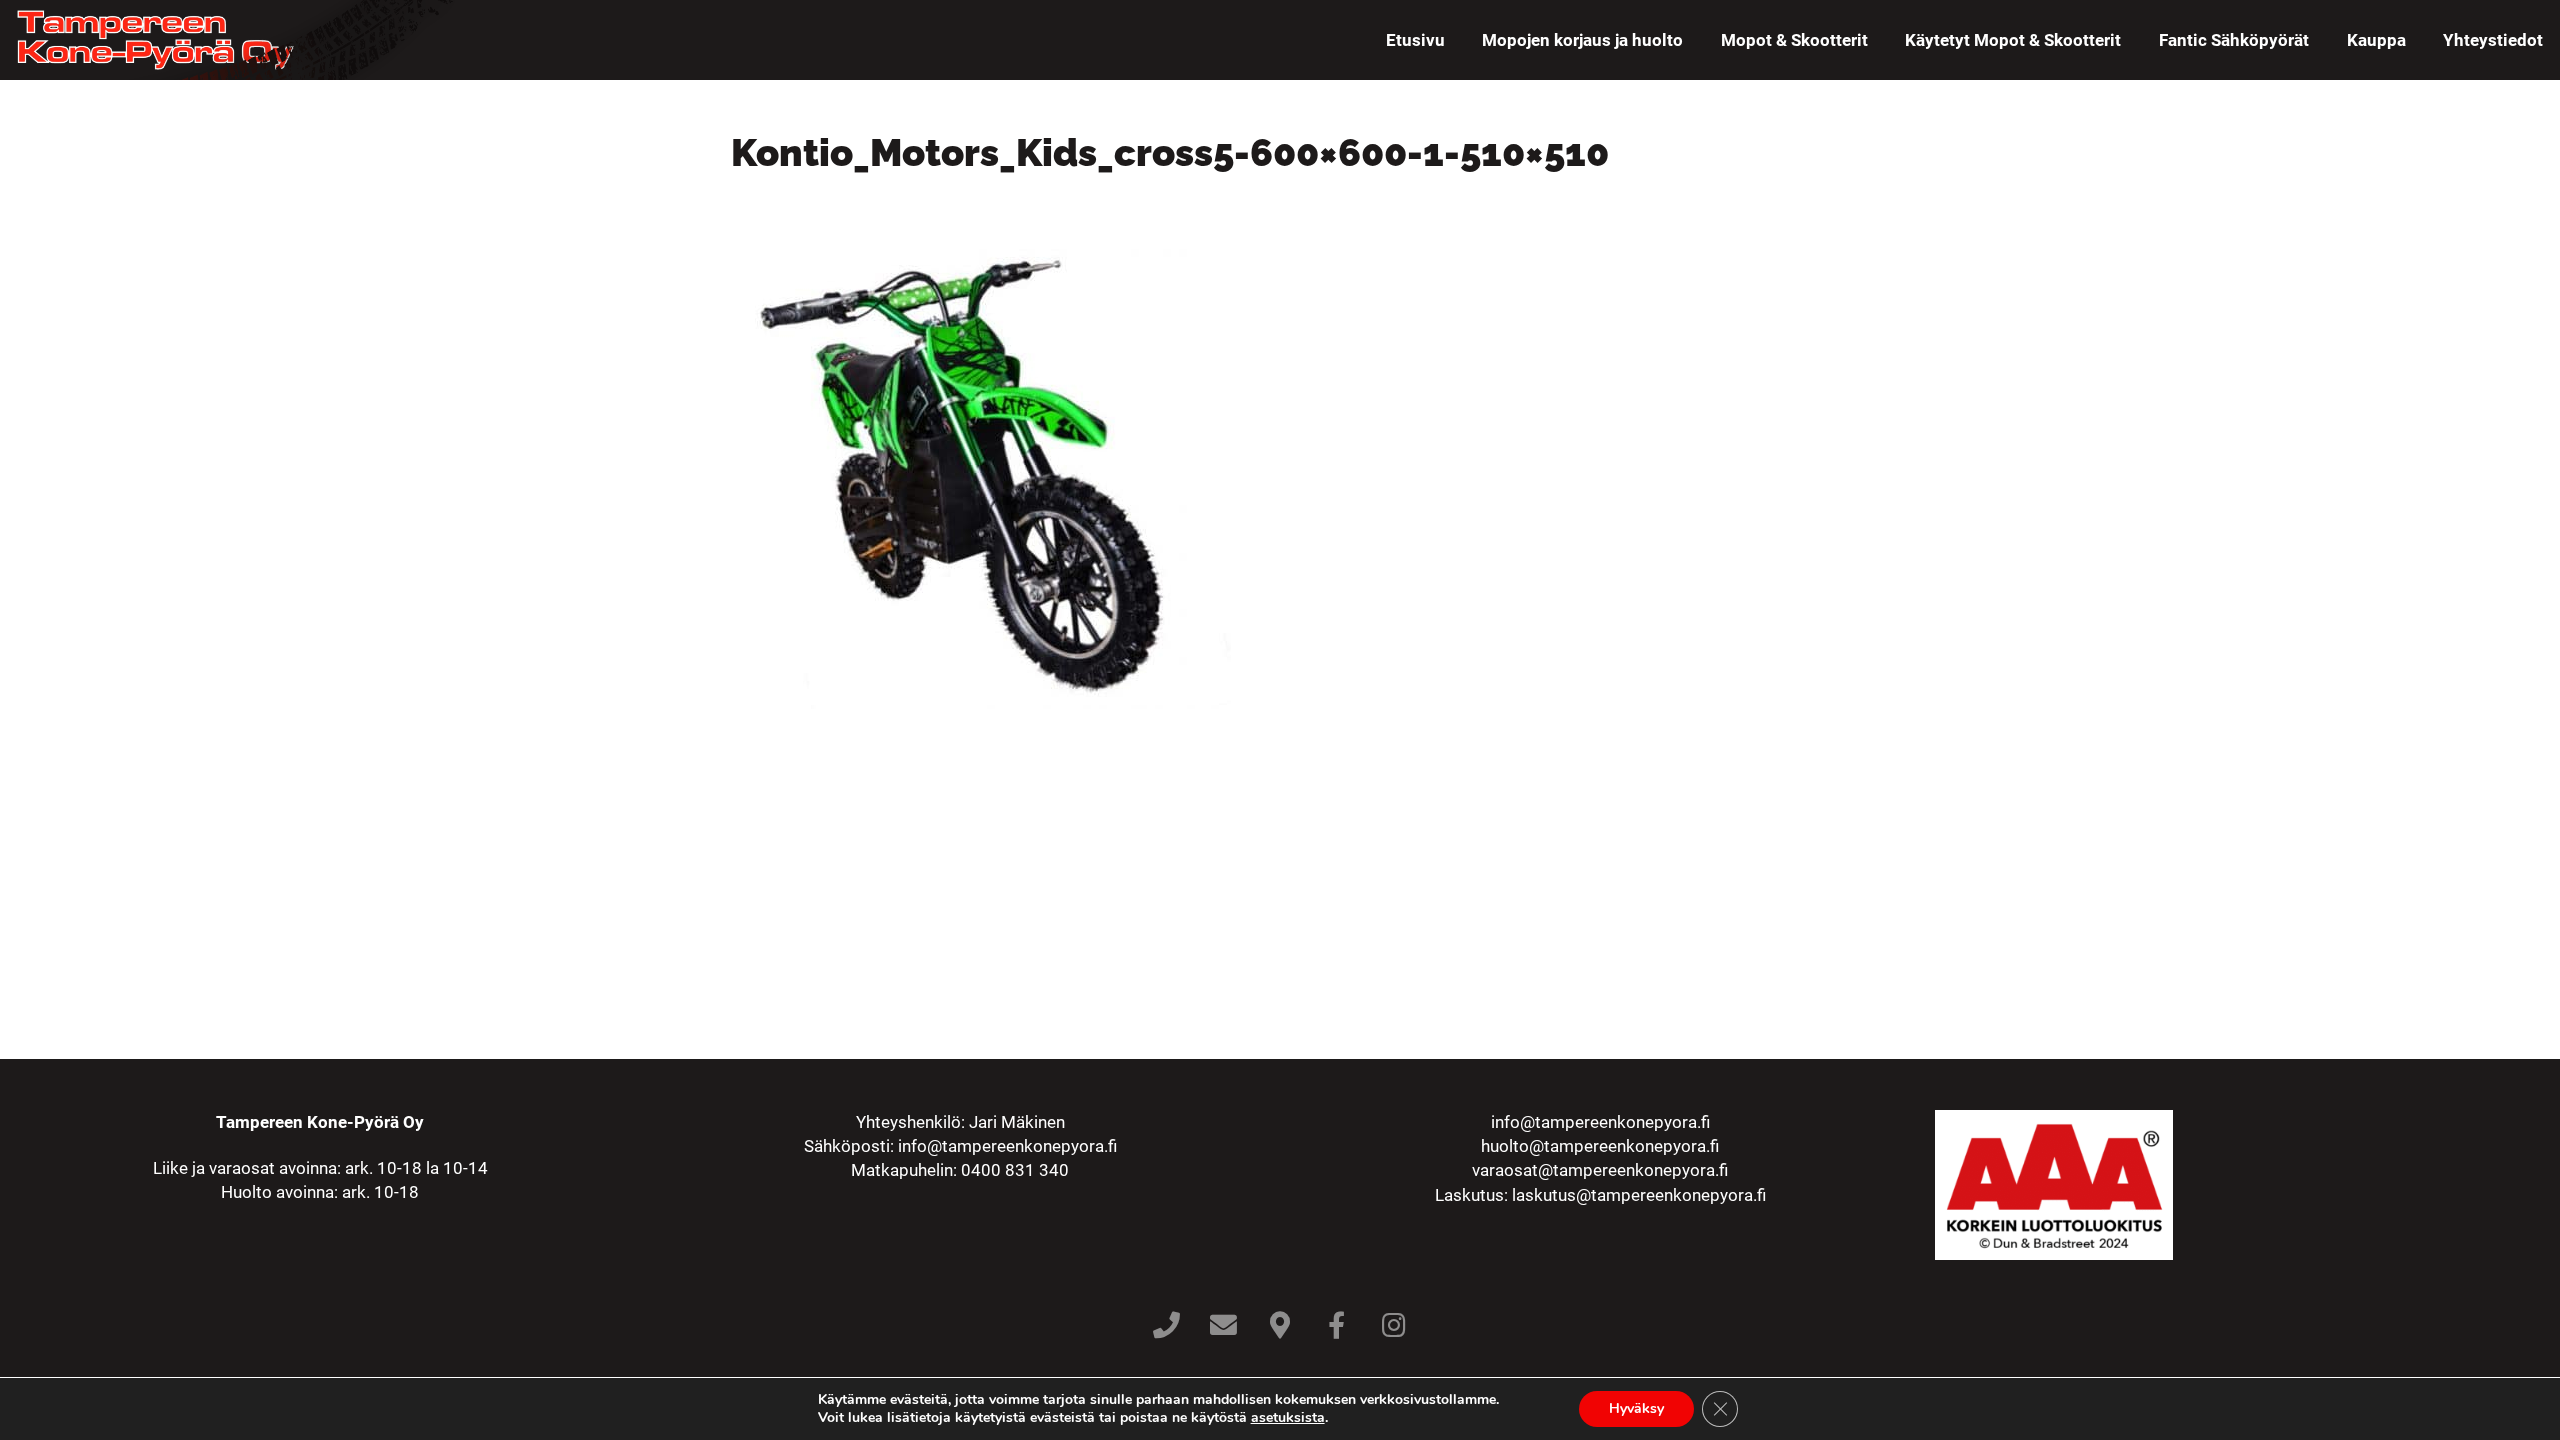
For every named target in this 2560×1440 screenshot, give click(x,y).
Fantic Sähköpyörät (2234, 40)
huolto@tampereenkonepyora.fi (1600, 1146)
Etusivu (1415, 40)
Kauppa (2376, 40)
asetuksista (1288, 1418)
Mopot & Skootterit (1794, 40)
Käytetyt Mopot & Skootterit (2013, 40)
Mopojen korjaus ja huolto (1582, 40)
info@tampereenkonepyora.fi (1007, 1146)
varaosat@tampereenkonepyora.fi (1600, 1170)
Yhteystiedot (2493, 40)
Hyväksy (1636, 1408)
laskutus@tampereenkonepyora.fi (1639, 1195)
